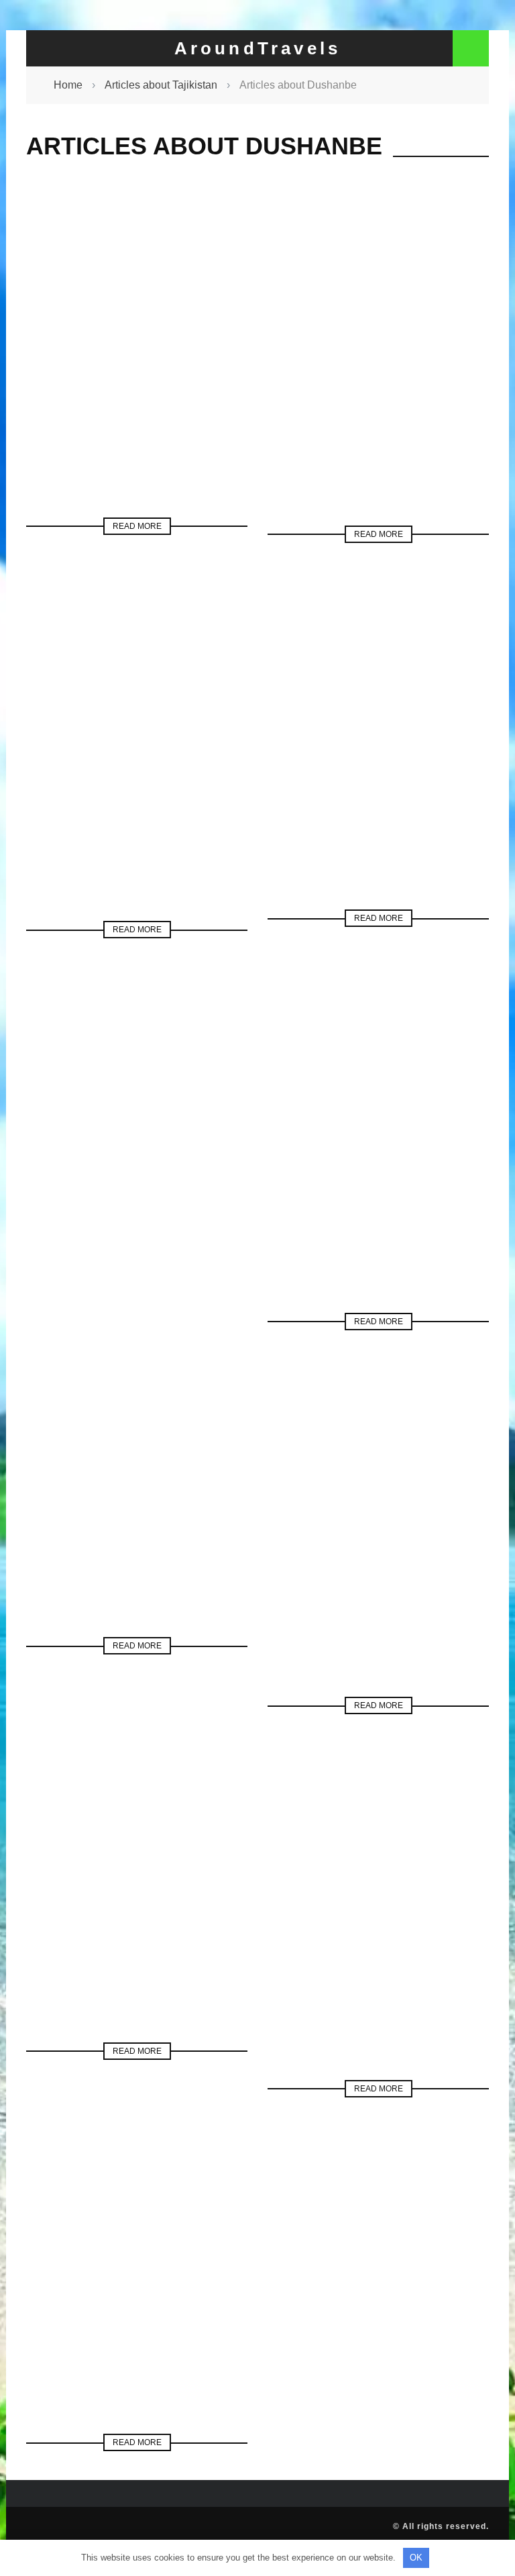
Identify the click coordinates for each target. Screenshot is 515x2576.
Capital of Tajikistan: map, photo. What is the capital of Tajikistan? (137, 2306)
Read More (137, 526)
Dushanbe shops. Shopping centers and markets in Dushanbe (137, 793)
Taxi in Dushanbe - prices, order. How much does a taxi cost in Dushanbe (378, 1952)
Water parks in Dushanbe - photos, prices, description (137, 1525)
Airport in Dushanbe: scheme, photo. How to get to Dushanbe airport (379, 397)
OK (416, 2558)
